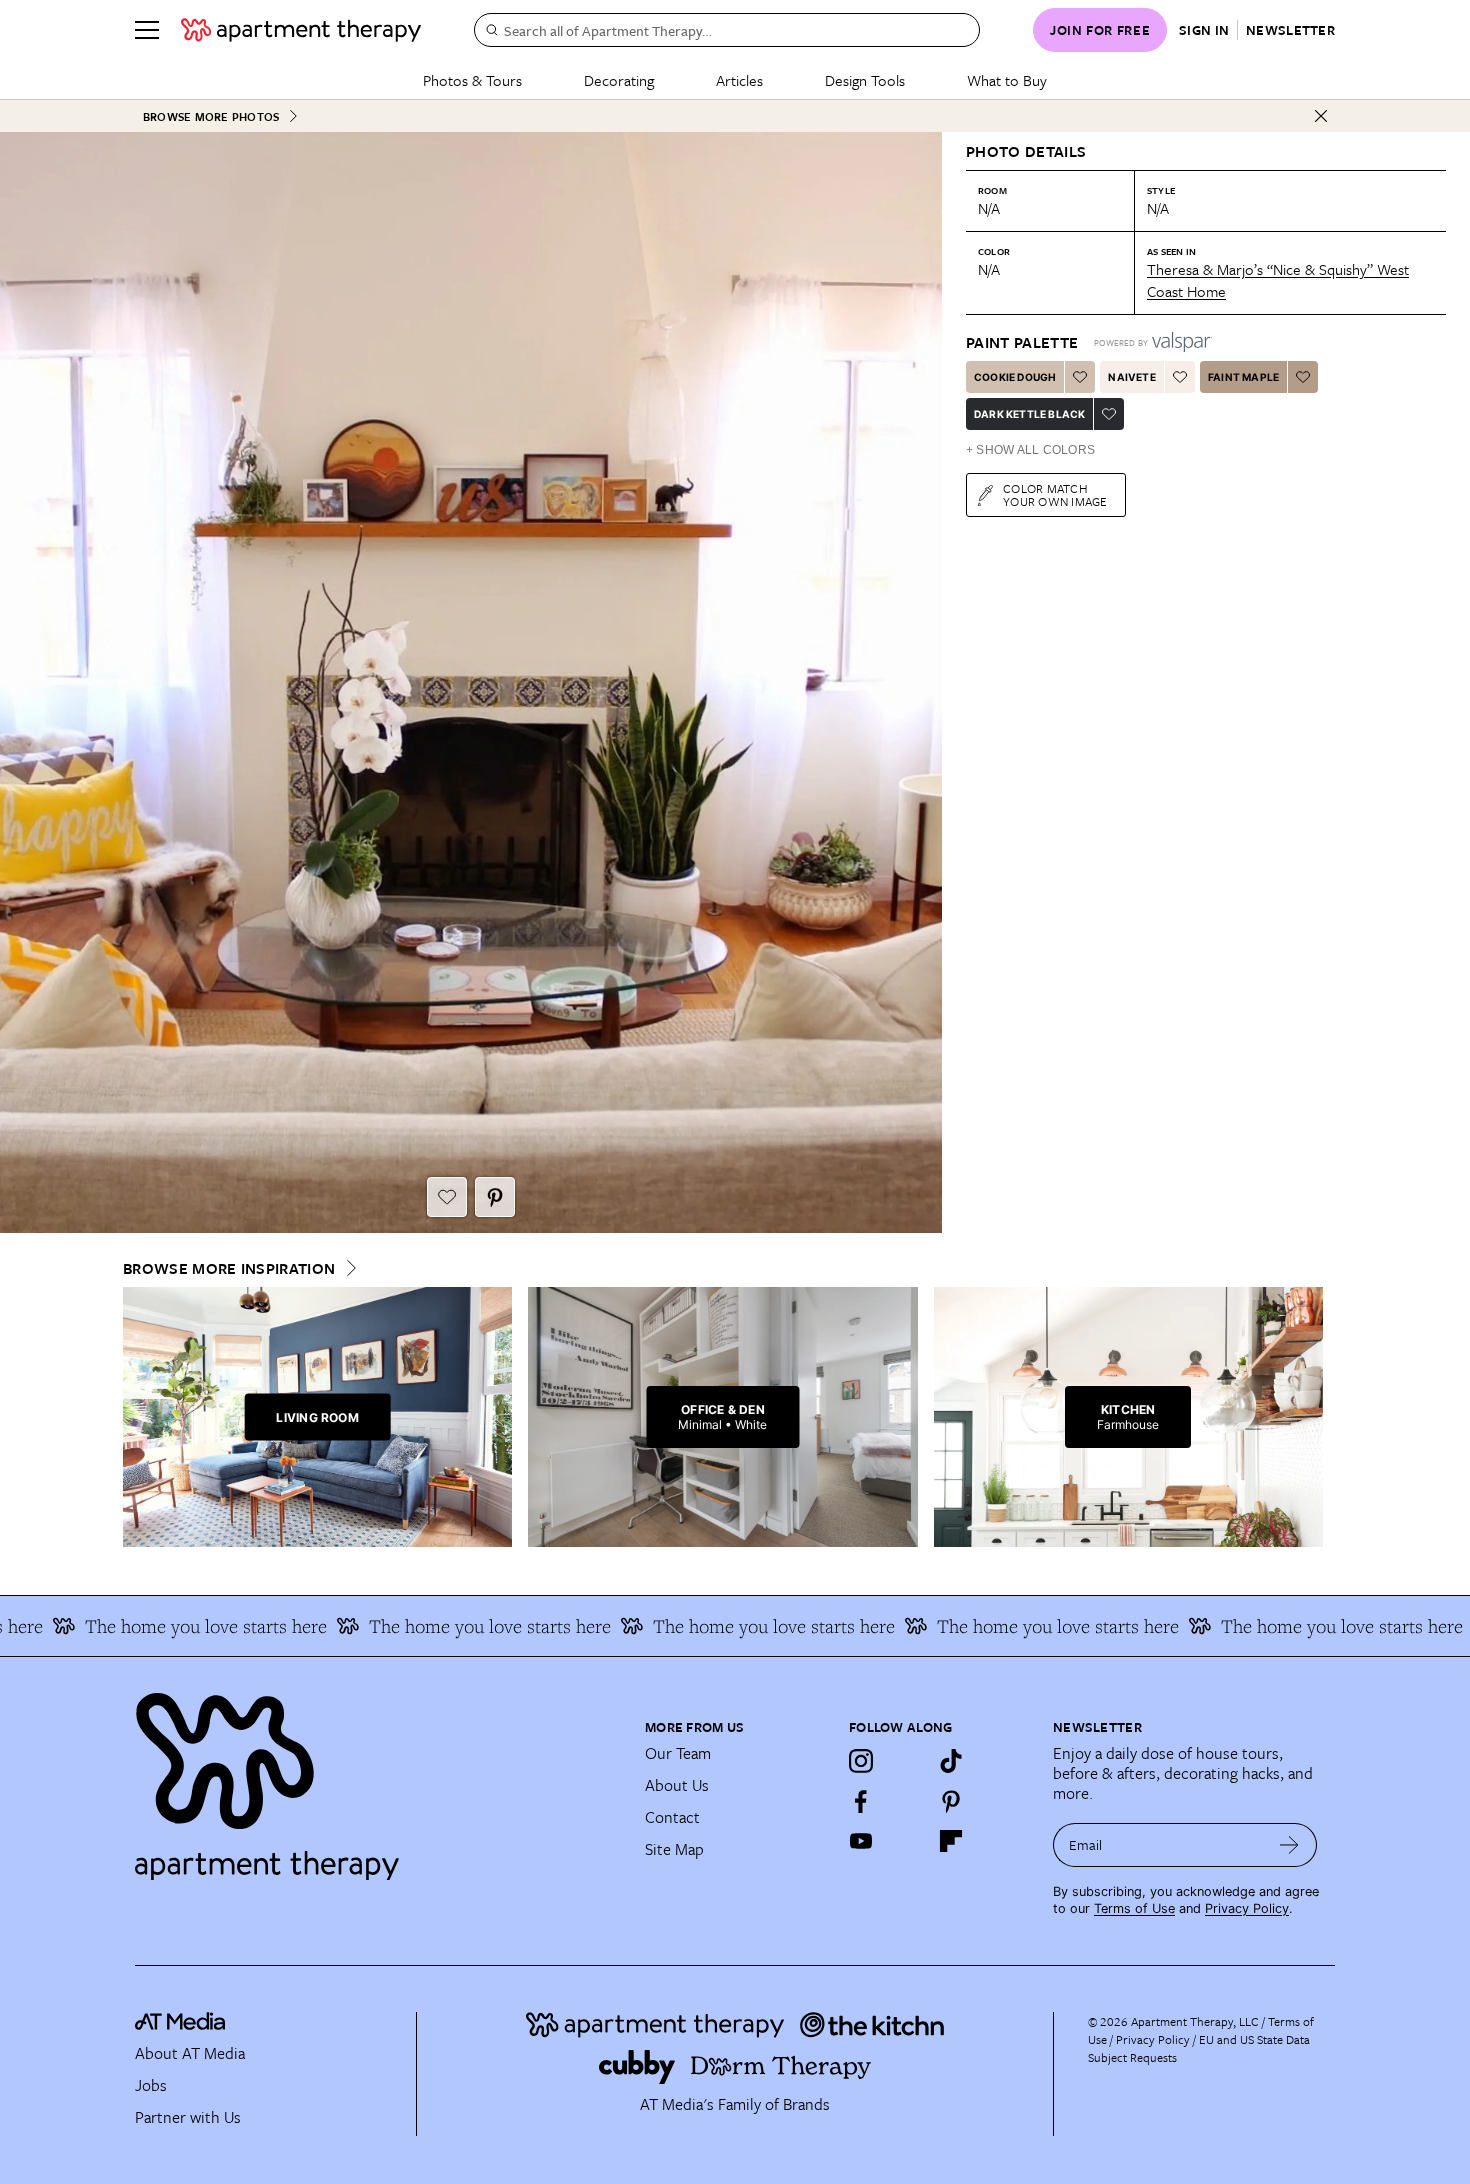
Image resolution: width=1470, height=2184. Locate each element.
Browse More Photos (211, 116)
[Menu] (147, 30)
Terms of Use (1134, 1908)
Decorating (619, 80)
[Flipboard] (951, 1841)
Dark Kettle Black (1029, 414)
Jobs (151, 2085)
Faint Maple (1243, 377)
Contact (672, 1817)
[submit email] (1289, 1845)
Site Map (674, 1849)
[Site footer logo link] (378, 1778)
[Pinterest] (951, 1801)
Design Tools (865, 80)
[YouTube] (861, 1841)
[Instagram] (861, 1761)
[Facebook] (861, 1801)
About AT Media (190, 2053)
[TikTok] (951, 1761)
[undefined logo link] (301, 30)
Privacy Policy (1247, 1908)
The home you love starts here (436, 1626)
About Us (677, 1785)
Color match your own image (1055, 494)
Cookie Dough (1015, 377)
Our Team (678, 1753)
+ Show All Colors (1030, 450)
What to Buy (1007, 80)
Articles (739, 80)
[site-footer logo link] (180, 2024)
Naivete (1131, 377)
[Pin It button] (495, 1197)
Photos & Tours (472, 80)
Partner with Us (188, 2117)
